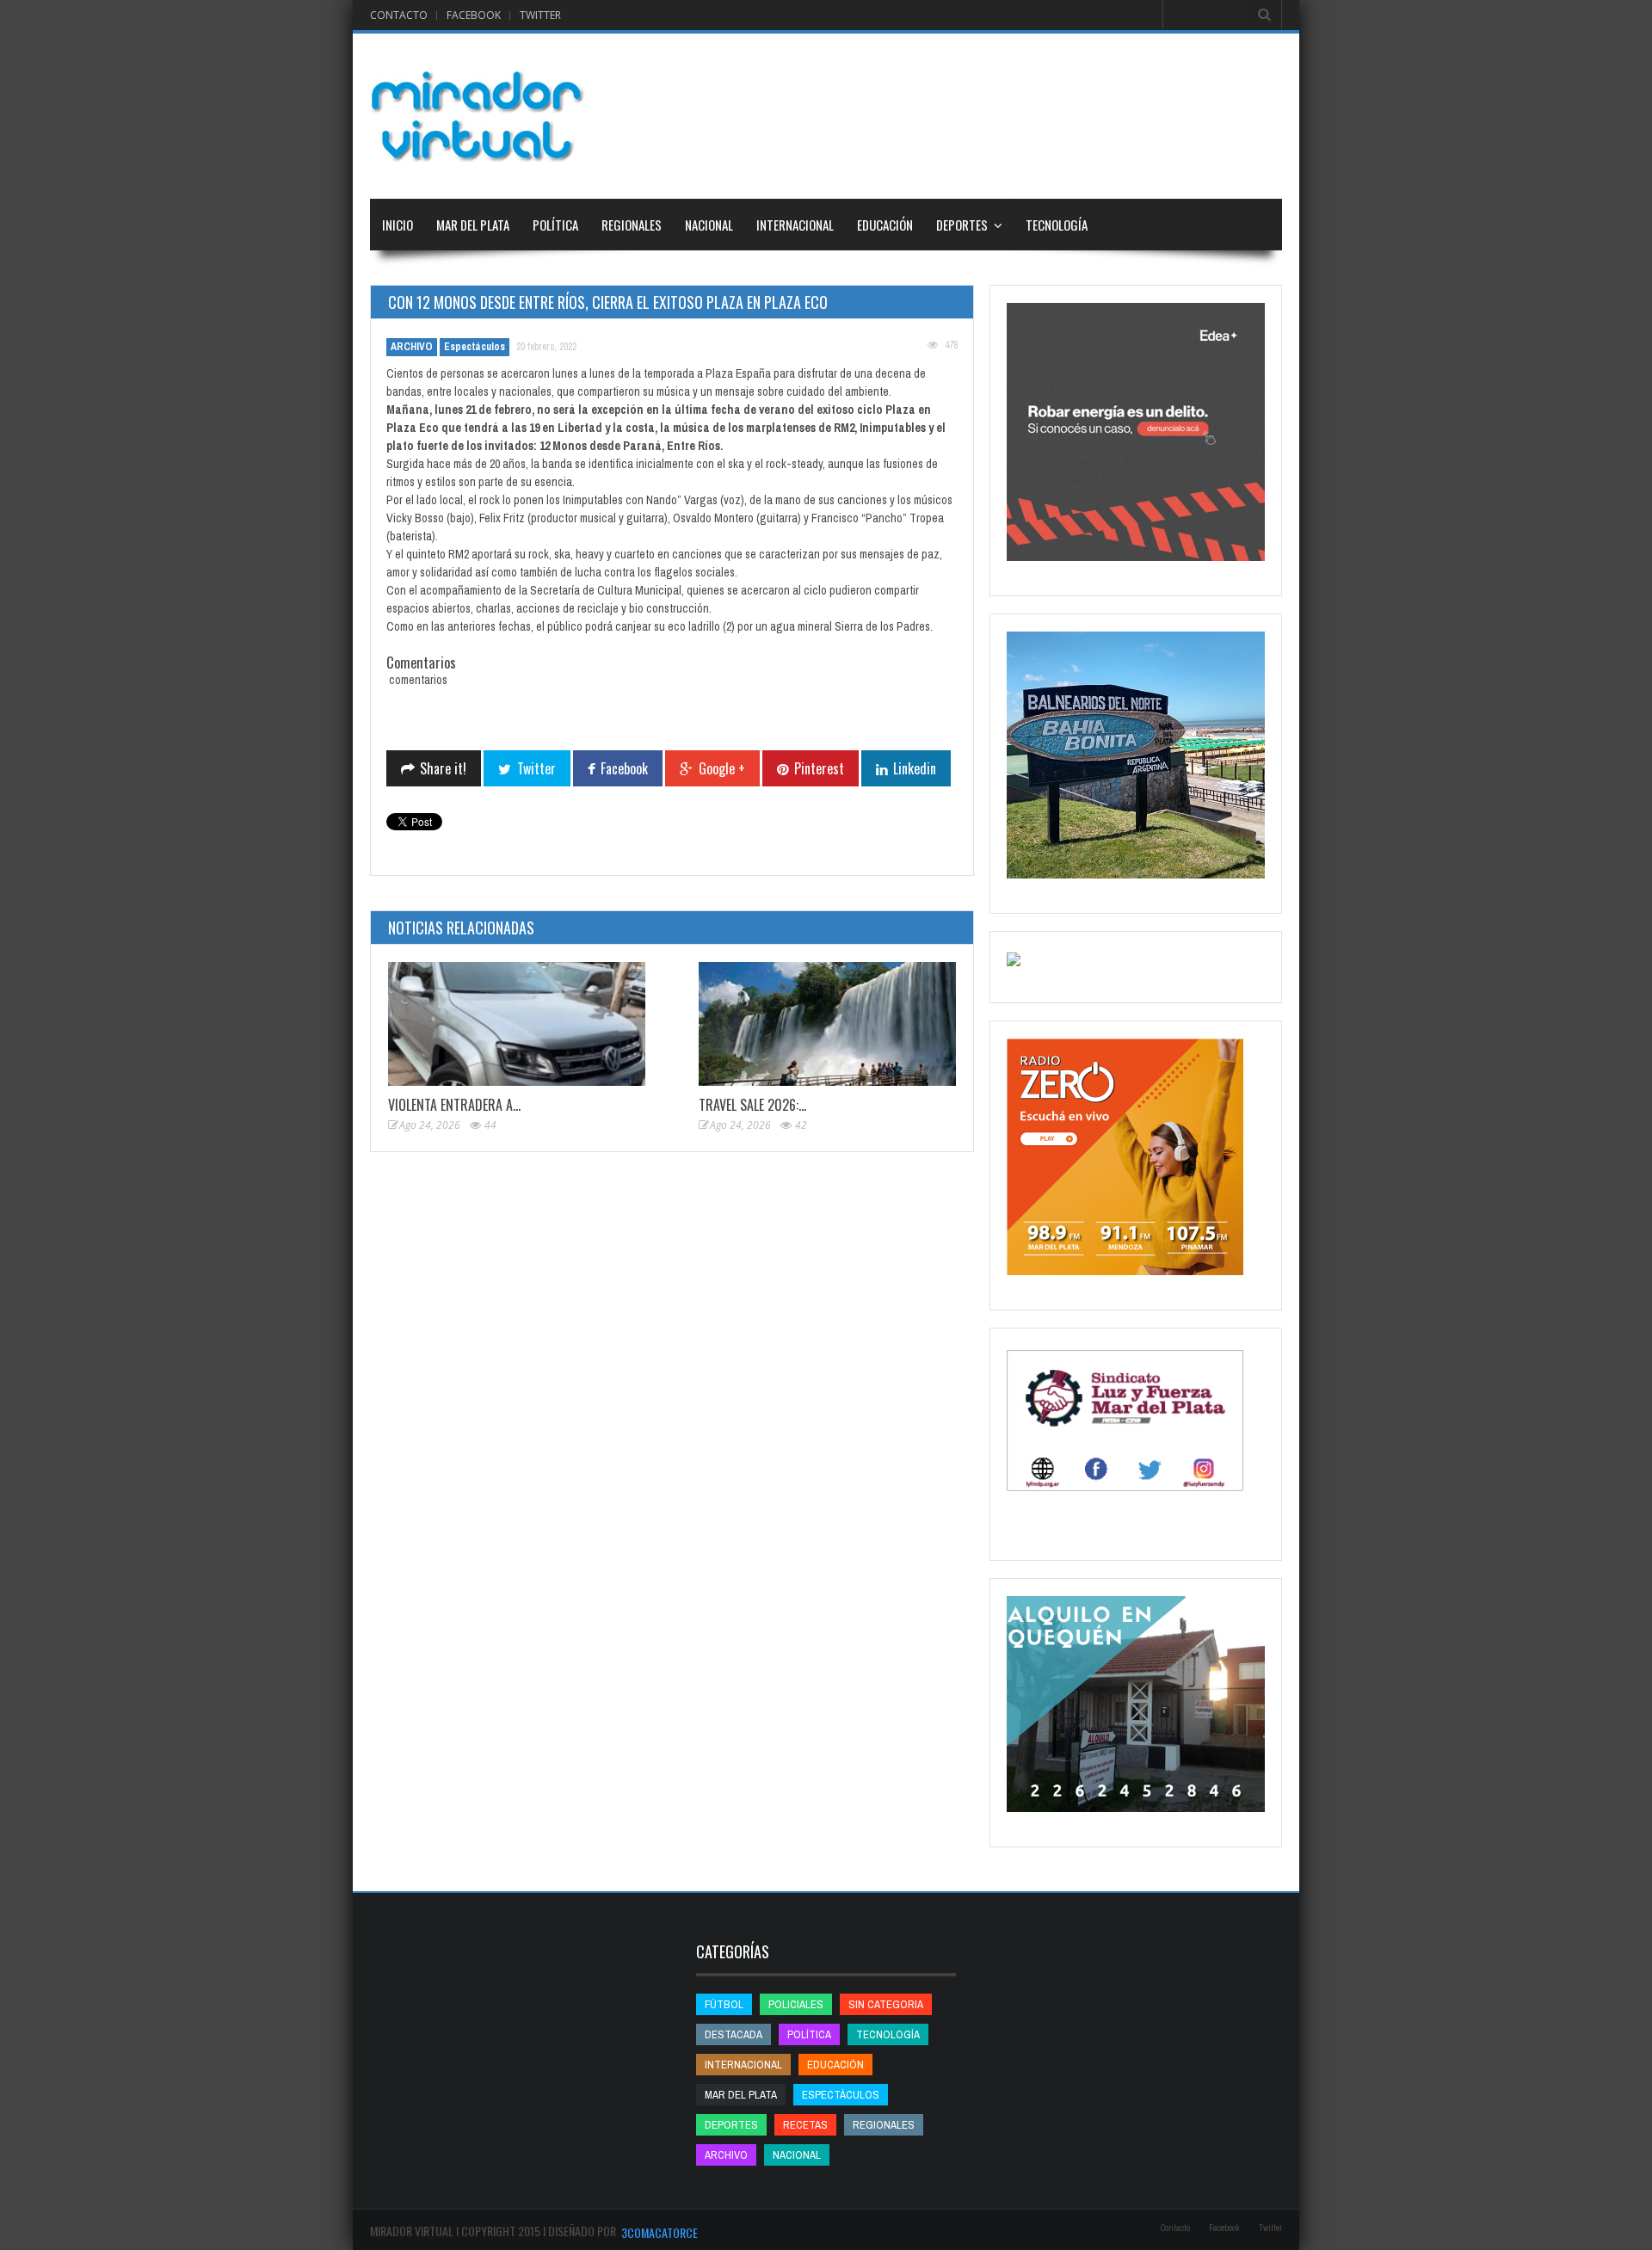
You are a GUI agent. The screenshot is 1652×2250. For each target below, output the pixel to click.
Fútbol (724, 2004)
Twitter (540, 15)
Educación (885, 225)
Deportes (962, 225)
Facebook (474, 15)
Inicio (398, 225)
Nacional (709, 225)
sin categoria (886, 2004)
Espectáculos (475, 347)
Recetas (805, 2125)
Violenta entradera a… (454, 1105)
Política (555, 225)
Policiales (796, 2004)
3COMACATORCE (660, 2232)
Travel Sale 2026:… (752, 1105)
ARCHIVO (412, 347)
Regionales (632, 225)
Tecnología (1057, 225)
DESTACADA (734, 2034)
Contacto (399, 15)
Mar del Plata (473, 225)
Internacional (795, 225)
